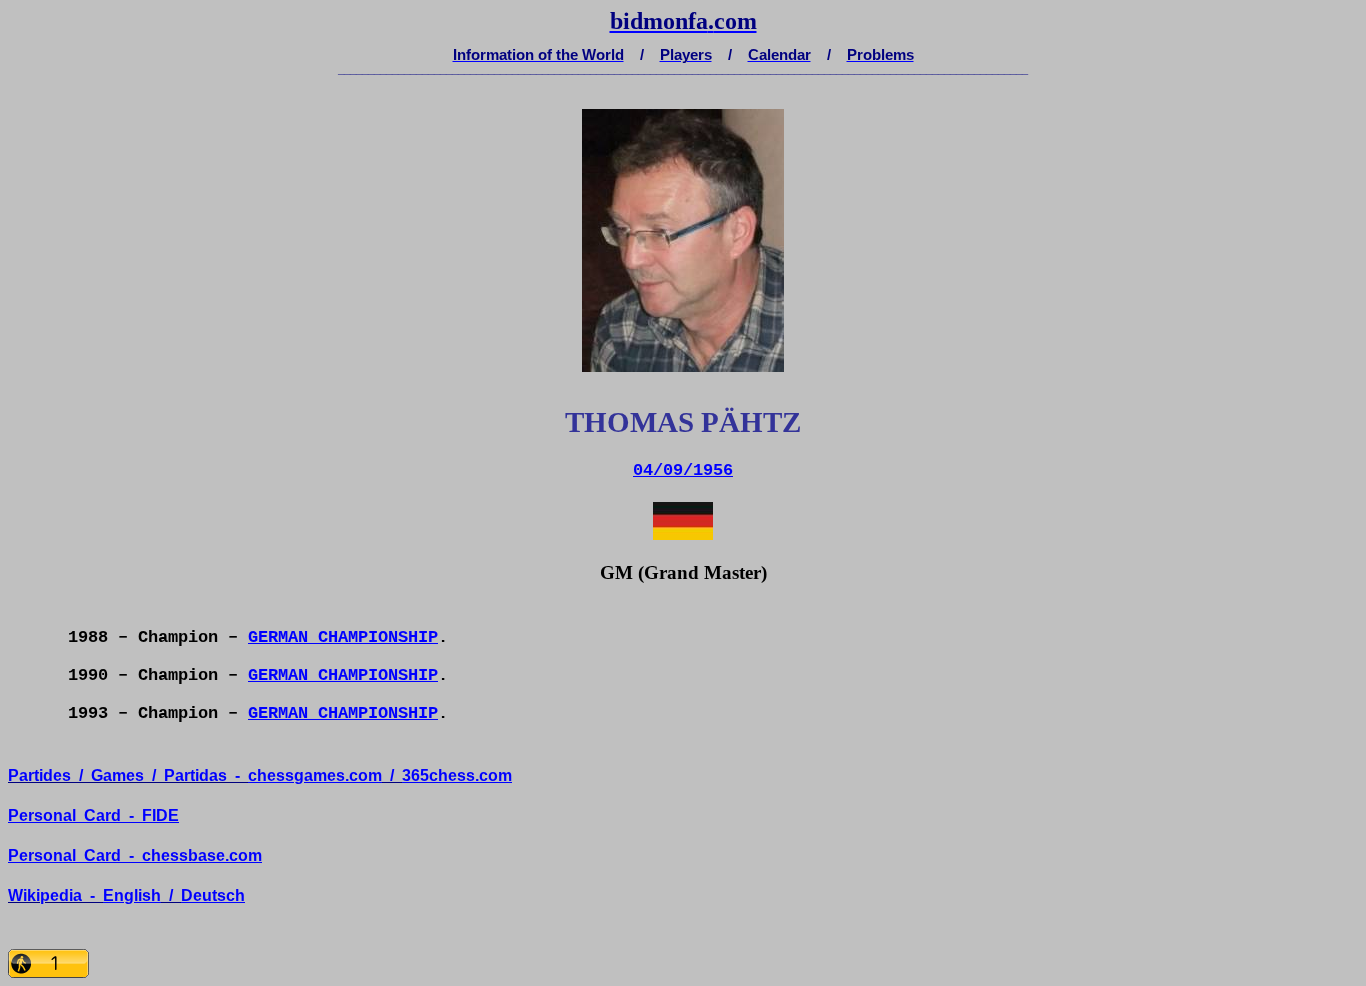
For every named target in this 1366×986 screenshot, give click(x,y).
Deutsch (213, 895)
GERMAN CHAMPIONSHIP (343, 637)
